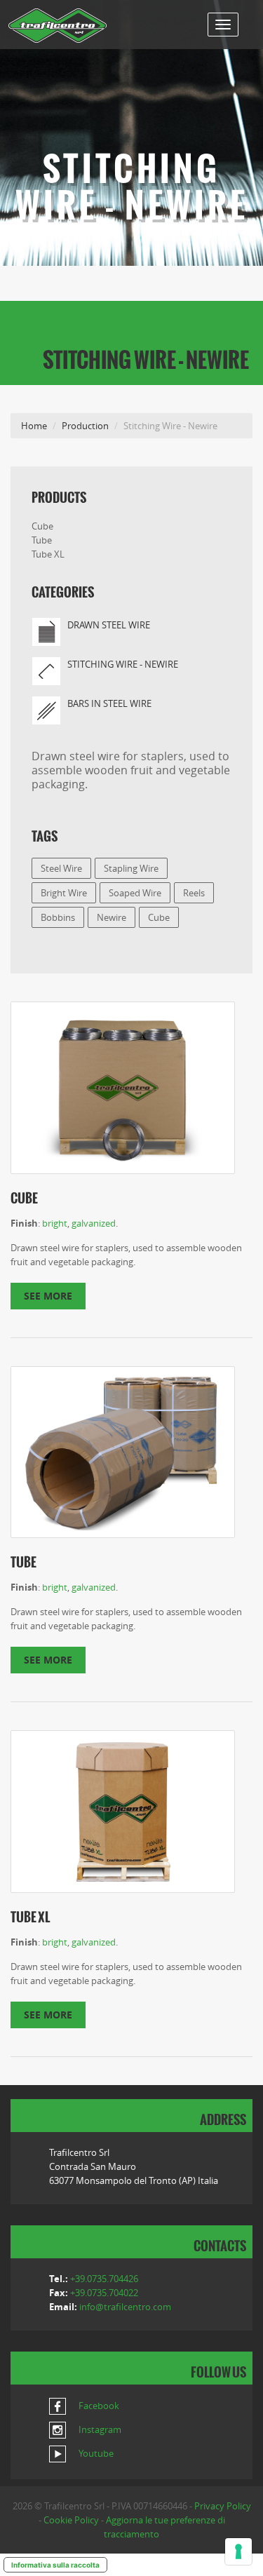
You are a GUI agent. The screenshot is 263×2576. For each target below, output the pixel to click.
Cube (42, 526)
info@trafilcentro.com (125, 2307)
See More (48, 1296)
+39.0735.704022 (104, 2293)
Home (34, 426)
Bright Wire (64, 893)
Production (85, 426)
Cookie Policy (71, 2520)
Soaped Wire (135, 893)
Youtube (95, 2453)
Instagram (99, 2429)
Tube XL (48, 554)
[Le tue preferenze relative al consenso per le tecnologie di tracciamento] (238, 2551)
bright (55, 1223)
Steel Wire (61, 868)
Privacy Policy (223, 2506)
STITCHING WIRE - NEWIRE (123, 664)
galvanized (94, 1223)
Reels (194, 893)
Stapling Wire (131, 868)
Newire (112, 917)
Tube (42, 540)
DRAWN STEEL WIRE (109, 625)
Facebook (98, 2406)
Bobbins (58, 917)
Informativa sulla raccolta (55, 2565)
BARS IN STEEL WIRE (109, 703)
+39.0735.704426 (104, 2279)
